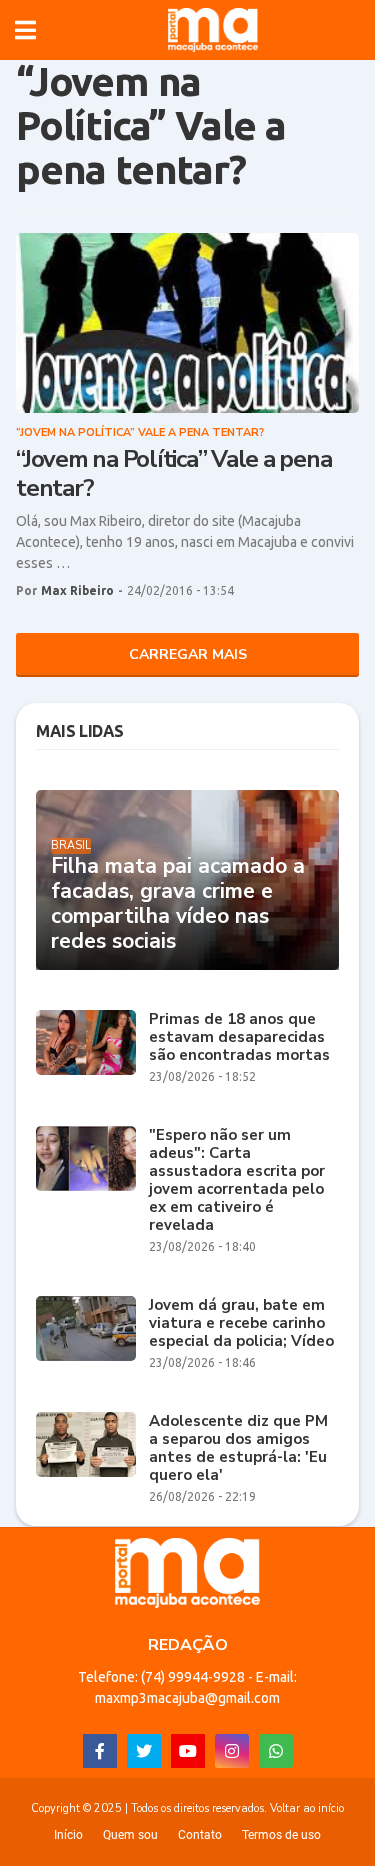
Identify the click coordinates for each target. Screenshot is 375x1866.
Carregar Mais (188, 654)
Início (68, 1835)
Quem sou (130, 1835)
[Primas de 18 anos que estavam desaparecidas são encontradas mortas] (86, 1042)
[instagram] (232, 1751)
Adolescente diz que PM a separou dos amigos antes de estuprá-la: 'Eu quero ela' (238, 1448)
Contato (200, 1835)
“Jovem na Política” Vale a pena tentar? (173, 474)
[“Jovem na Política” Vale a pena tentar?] (187, 323)
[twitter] (144, 1751)
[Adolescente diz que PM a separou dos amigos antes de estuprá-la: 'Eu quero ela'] (86, 1444)
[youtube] (188, 1751)
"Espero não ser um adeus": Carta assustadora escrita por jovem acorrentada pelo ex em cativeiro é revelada (237, 1180)
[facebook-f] (100, 1751)
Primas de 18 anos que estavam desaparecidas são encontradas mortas (239, 1037)
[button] (25, 30)
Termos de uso (281, 1835)
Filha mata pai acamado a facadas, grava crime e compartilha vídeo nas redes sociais (178, 904)
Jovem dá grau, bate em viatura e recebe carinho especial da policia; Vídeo (241, 1323)
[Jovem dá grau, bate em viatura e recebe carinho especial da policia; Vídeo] (86, 1328)
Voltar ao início (307, 1808)
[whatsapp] (276, 1751)
